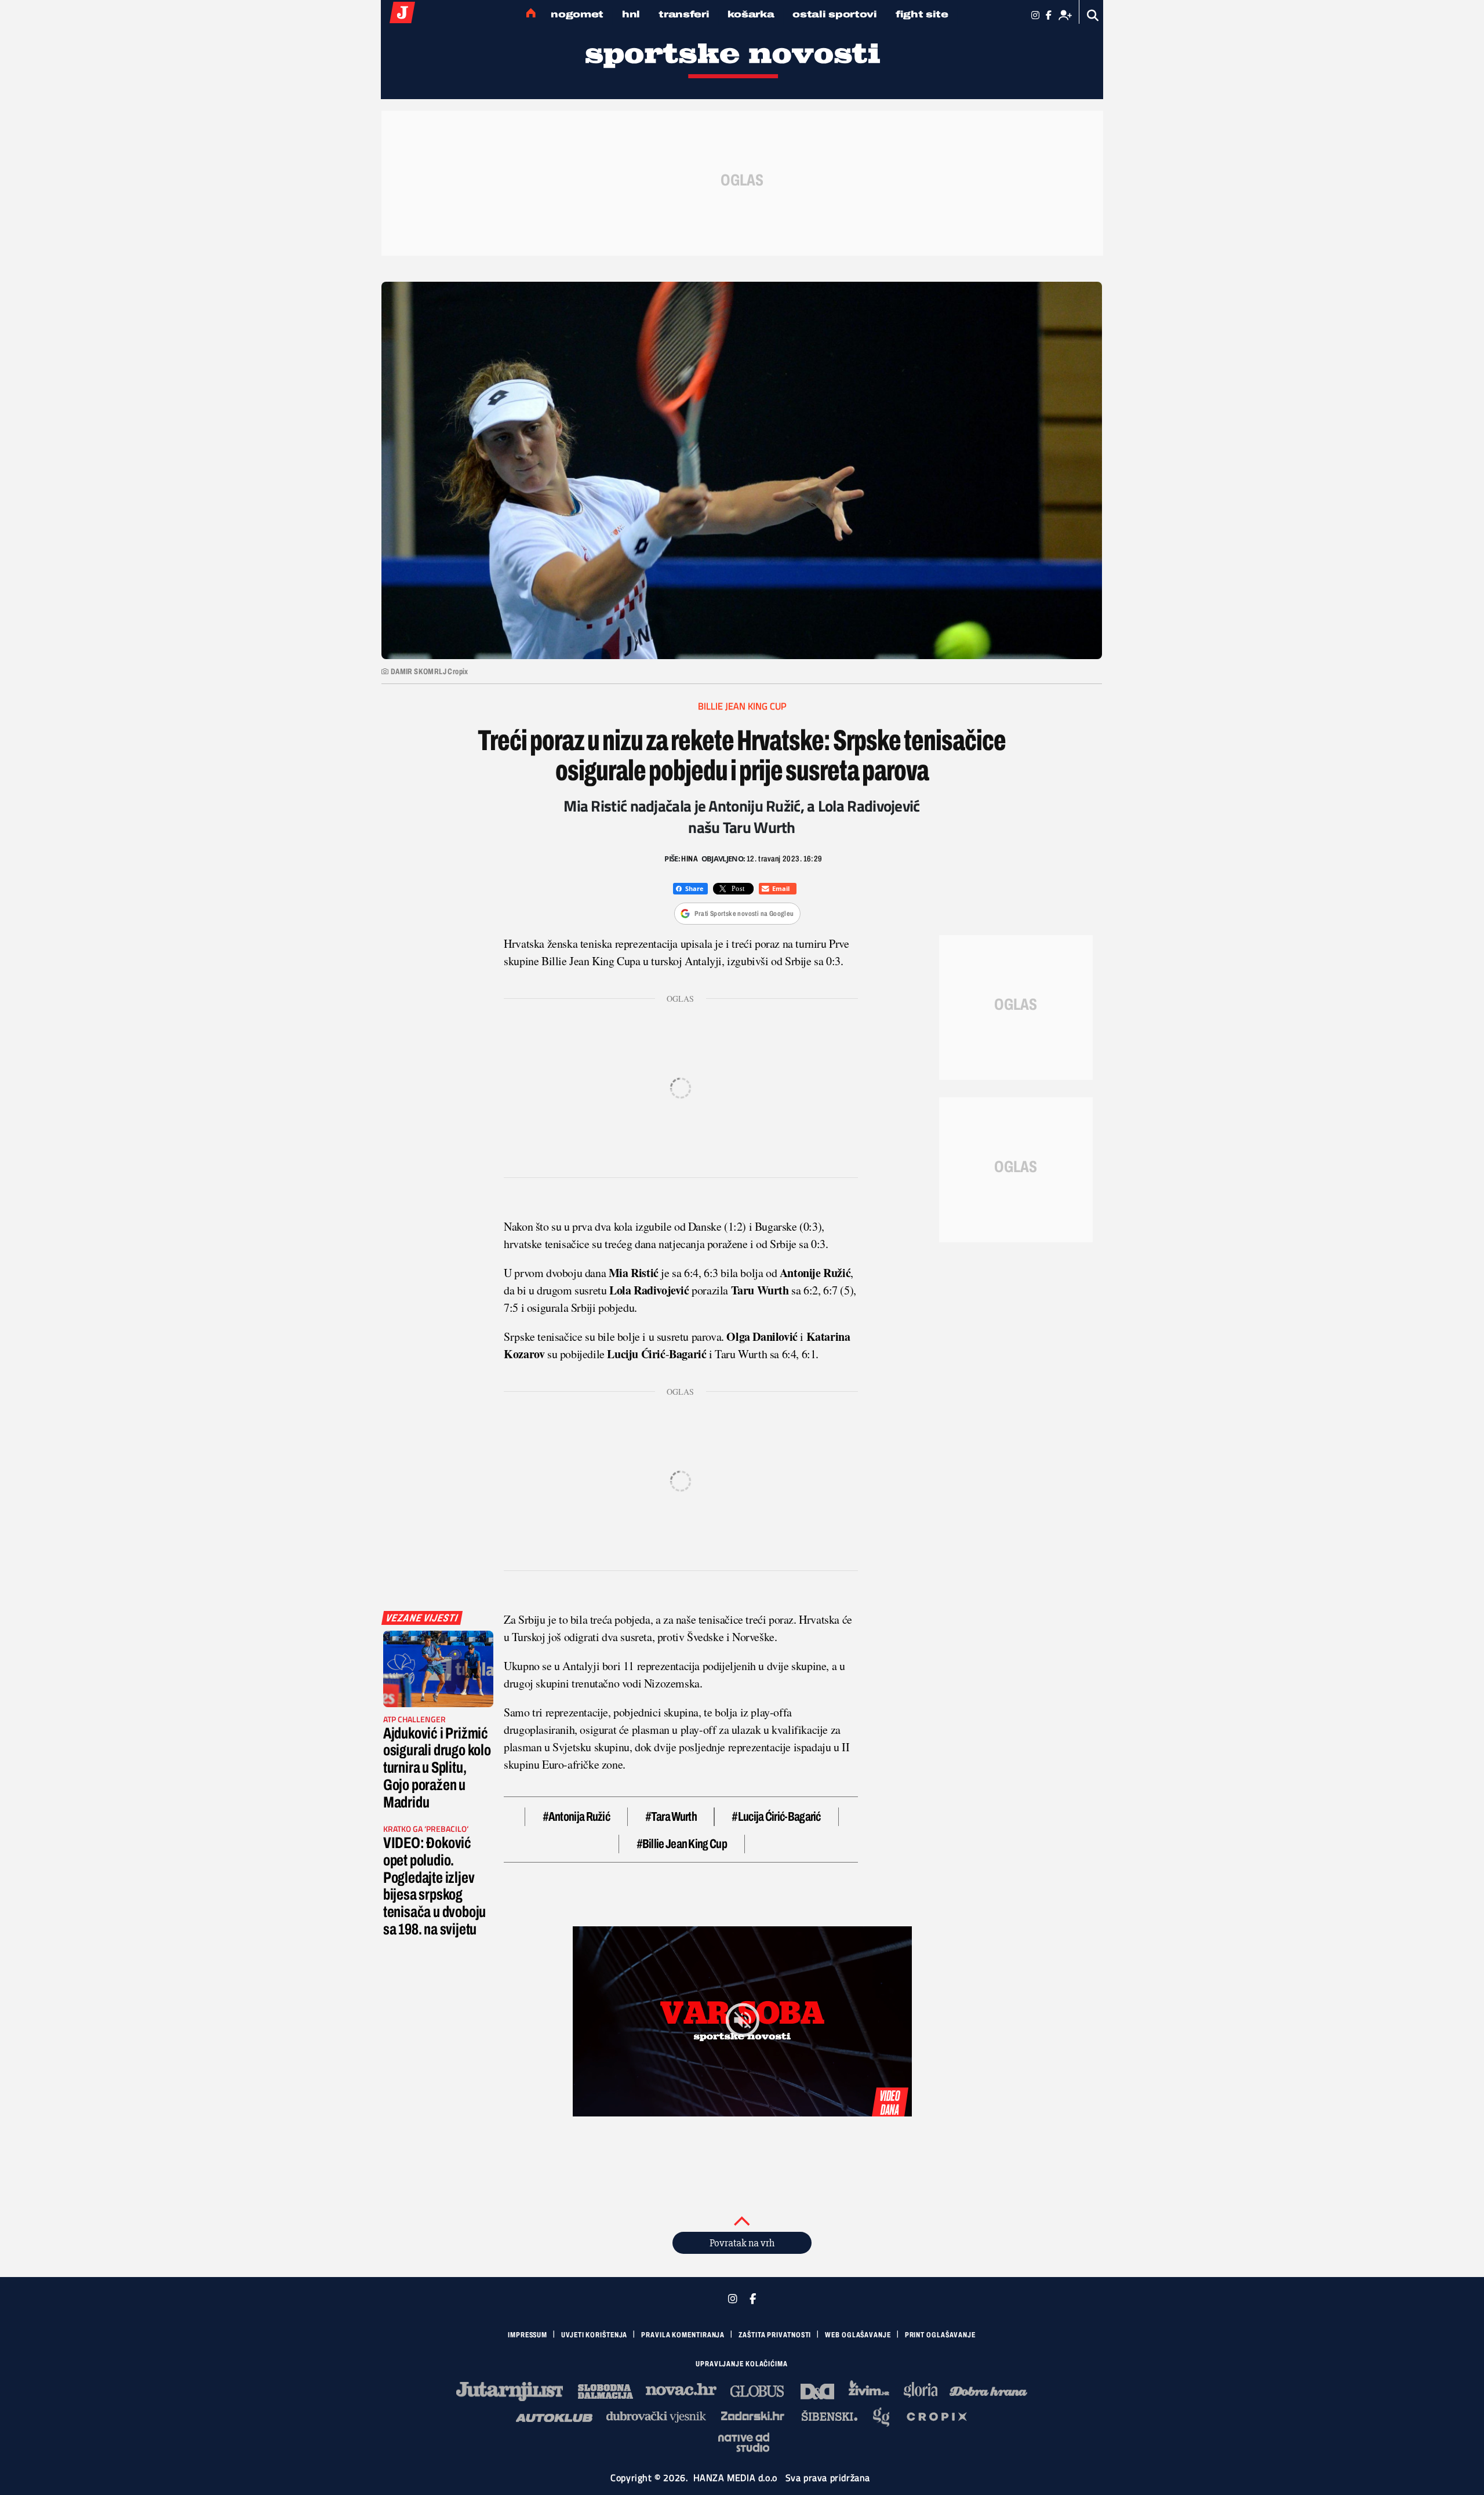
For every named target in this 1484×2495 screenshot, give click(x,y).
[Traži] (1093, 15)
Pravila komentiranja (683, 2335)
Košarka (751, 14)
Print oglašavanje (940, 2335)
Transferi (684, 14)
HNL (631, 14)
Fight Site (922, 14)
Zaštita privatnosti (775, 2335)
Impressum (528, 2335)
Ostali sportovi (835, 14)
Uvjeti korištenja (594, 2335)
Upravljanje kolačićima (742, 2364)
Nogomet (577, 14)
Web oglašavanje (858, 2335)
